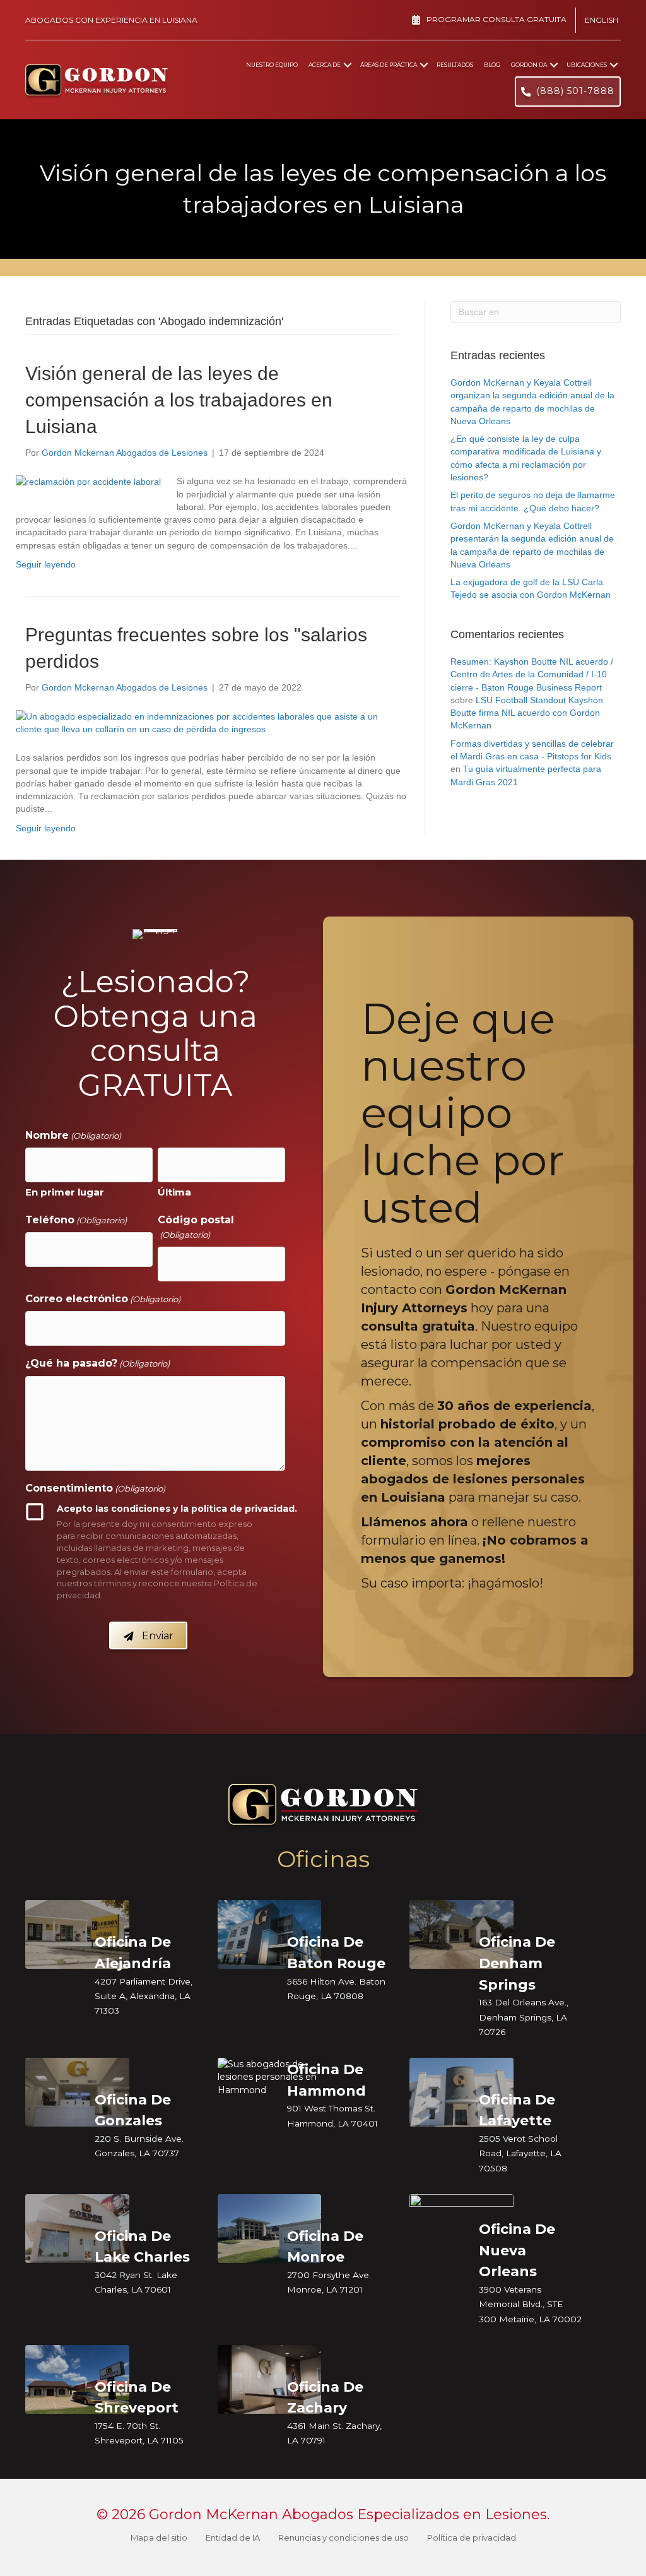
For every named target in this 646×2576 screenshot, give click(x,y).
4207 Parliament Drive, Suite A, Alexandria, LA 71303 (144, 1996)
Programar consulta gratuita (496, 19)
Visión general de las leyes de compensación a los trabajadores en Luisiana (179, 400)
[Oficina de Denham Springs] (461, 1934)
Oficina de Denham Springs (517, 1963)
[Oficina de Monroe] (270, 2228)
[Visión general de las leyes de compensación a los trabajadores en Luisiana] (88, 481)
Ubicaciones (587, 65)
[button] (348, 65)
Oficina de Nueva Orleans (517, 2251)
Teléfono (76, 1220)
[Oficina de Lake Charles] (77, 2228)
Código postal (196, 1227)
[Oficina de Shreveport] (77, 2378)
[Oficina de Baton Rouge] (270, 1934)
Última (174, 1192)
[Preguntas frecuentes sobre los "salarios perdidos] (204, 722)
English (602, 20)
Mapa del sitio (159, 2537)
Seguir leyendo (46, 564)
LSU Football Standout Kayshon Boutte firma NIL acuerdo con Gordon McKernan (527, 713)
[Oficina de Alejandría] (77, 1934)
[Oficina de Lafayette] (461, 2091)
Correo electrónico (103, 1299)
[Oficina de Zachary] (270, 2378)
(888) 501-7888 (575, 91)
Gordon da (529, 65)
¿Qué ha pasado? (97, 1363)
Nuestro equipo (272, 65)
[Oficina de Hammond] (270, 2076)
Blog (492, 65)
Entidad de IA (233, 2537)
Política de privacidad (472, 2537)
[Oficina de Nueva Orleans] (461, 2224)
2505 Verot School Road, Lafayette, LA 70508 (520, 2153)
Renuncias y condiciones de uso (344, 2537)
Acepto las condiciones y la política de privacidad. (177, 1509)
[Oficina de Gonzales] (77, 2091)
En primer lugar (65, 1192)
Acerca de (325, 65)
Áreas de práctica (389, 65)
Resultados (455, 65)
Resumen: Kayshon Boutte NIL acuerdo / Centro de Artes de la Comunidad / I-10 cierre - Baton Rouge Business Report (532, 674)
